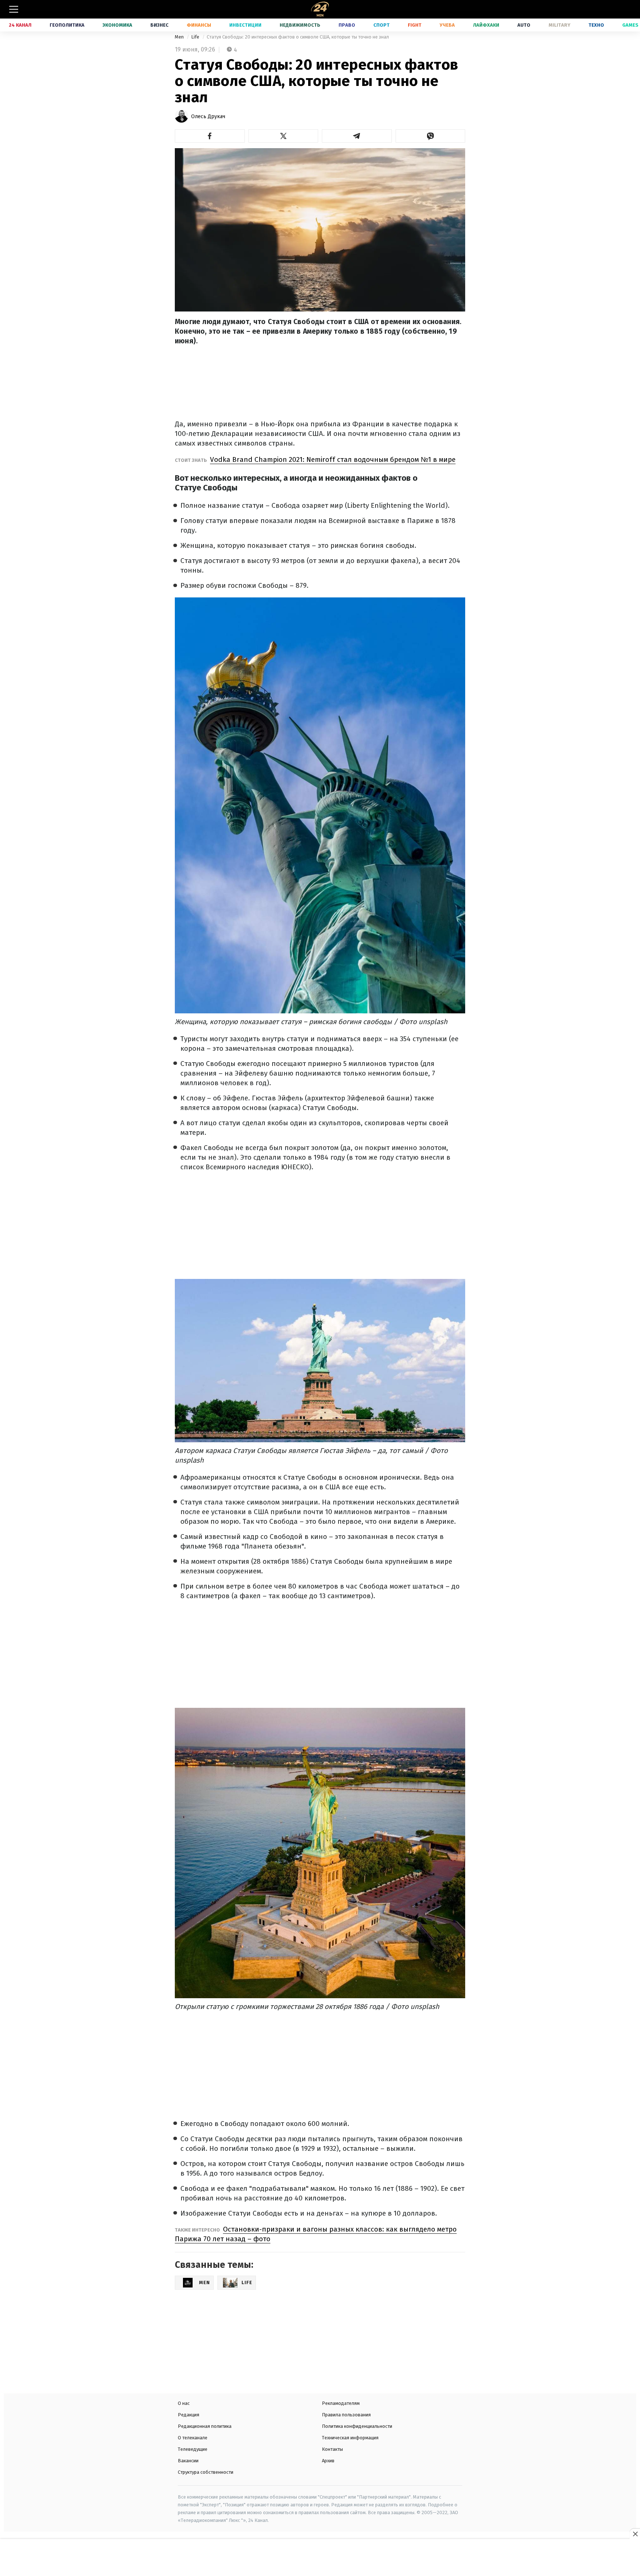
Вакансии (188, 2461)
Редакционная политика (205, 2426)
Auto (524, 25)
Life (196, 37)
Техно (596, 25)
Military (559, 25)
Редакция (189, 2415)
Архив (328, 2461)
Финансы (199, 25)
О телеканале (193, 2438)
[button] (210, 136)
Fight (415, 25)
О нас (184, 2403)
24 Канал (20, 25)
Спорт (381, 25)
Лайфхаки (486, 25)
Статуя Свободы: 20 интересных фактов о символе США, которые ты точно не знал (298, 37)
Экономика (117, 25)
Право (347, 25)
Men (180, 37)
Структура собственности (206, 2472)
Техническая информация (350, 2438)
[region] (320, 2558)
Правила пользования (346, 2415)
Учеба (447, 25)
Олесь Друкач (208, 116)
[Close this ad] (635, 2534)
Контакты (332, 2449)
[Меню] (14, 9)
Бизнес (159, 25)
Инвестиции (245, 25)
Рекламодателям (341, 2403)
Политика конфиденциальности (357, 2426)
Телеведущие (193, 2449)
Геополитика (67, 25)
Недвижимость (300, 25)
